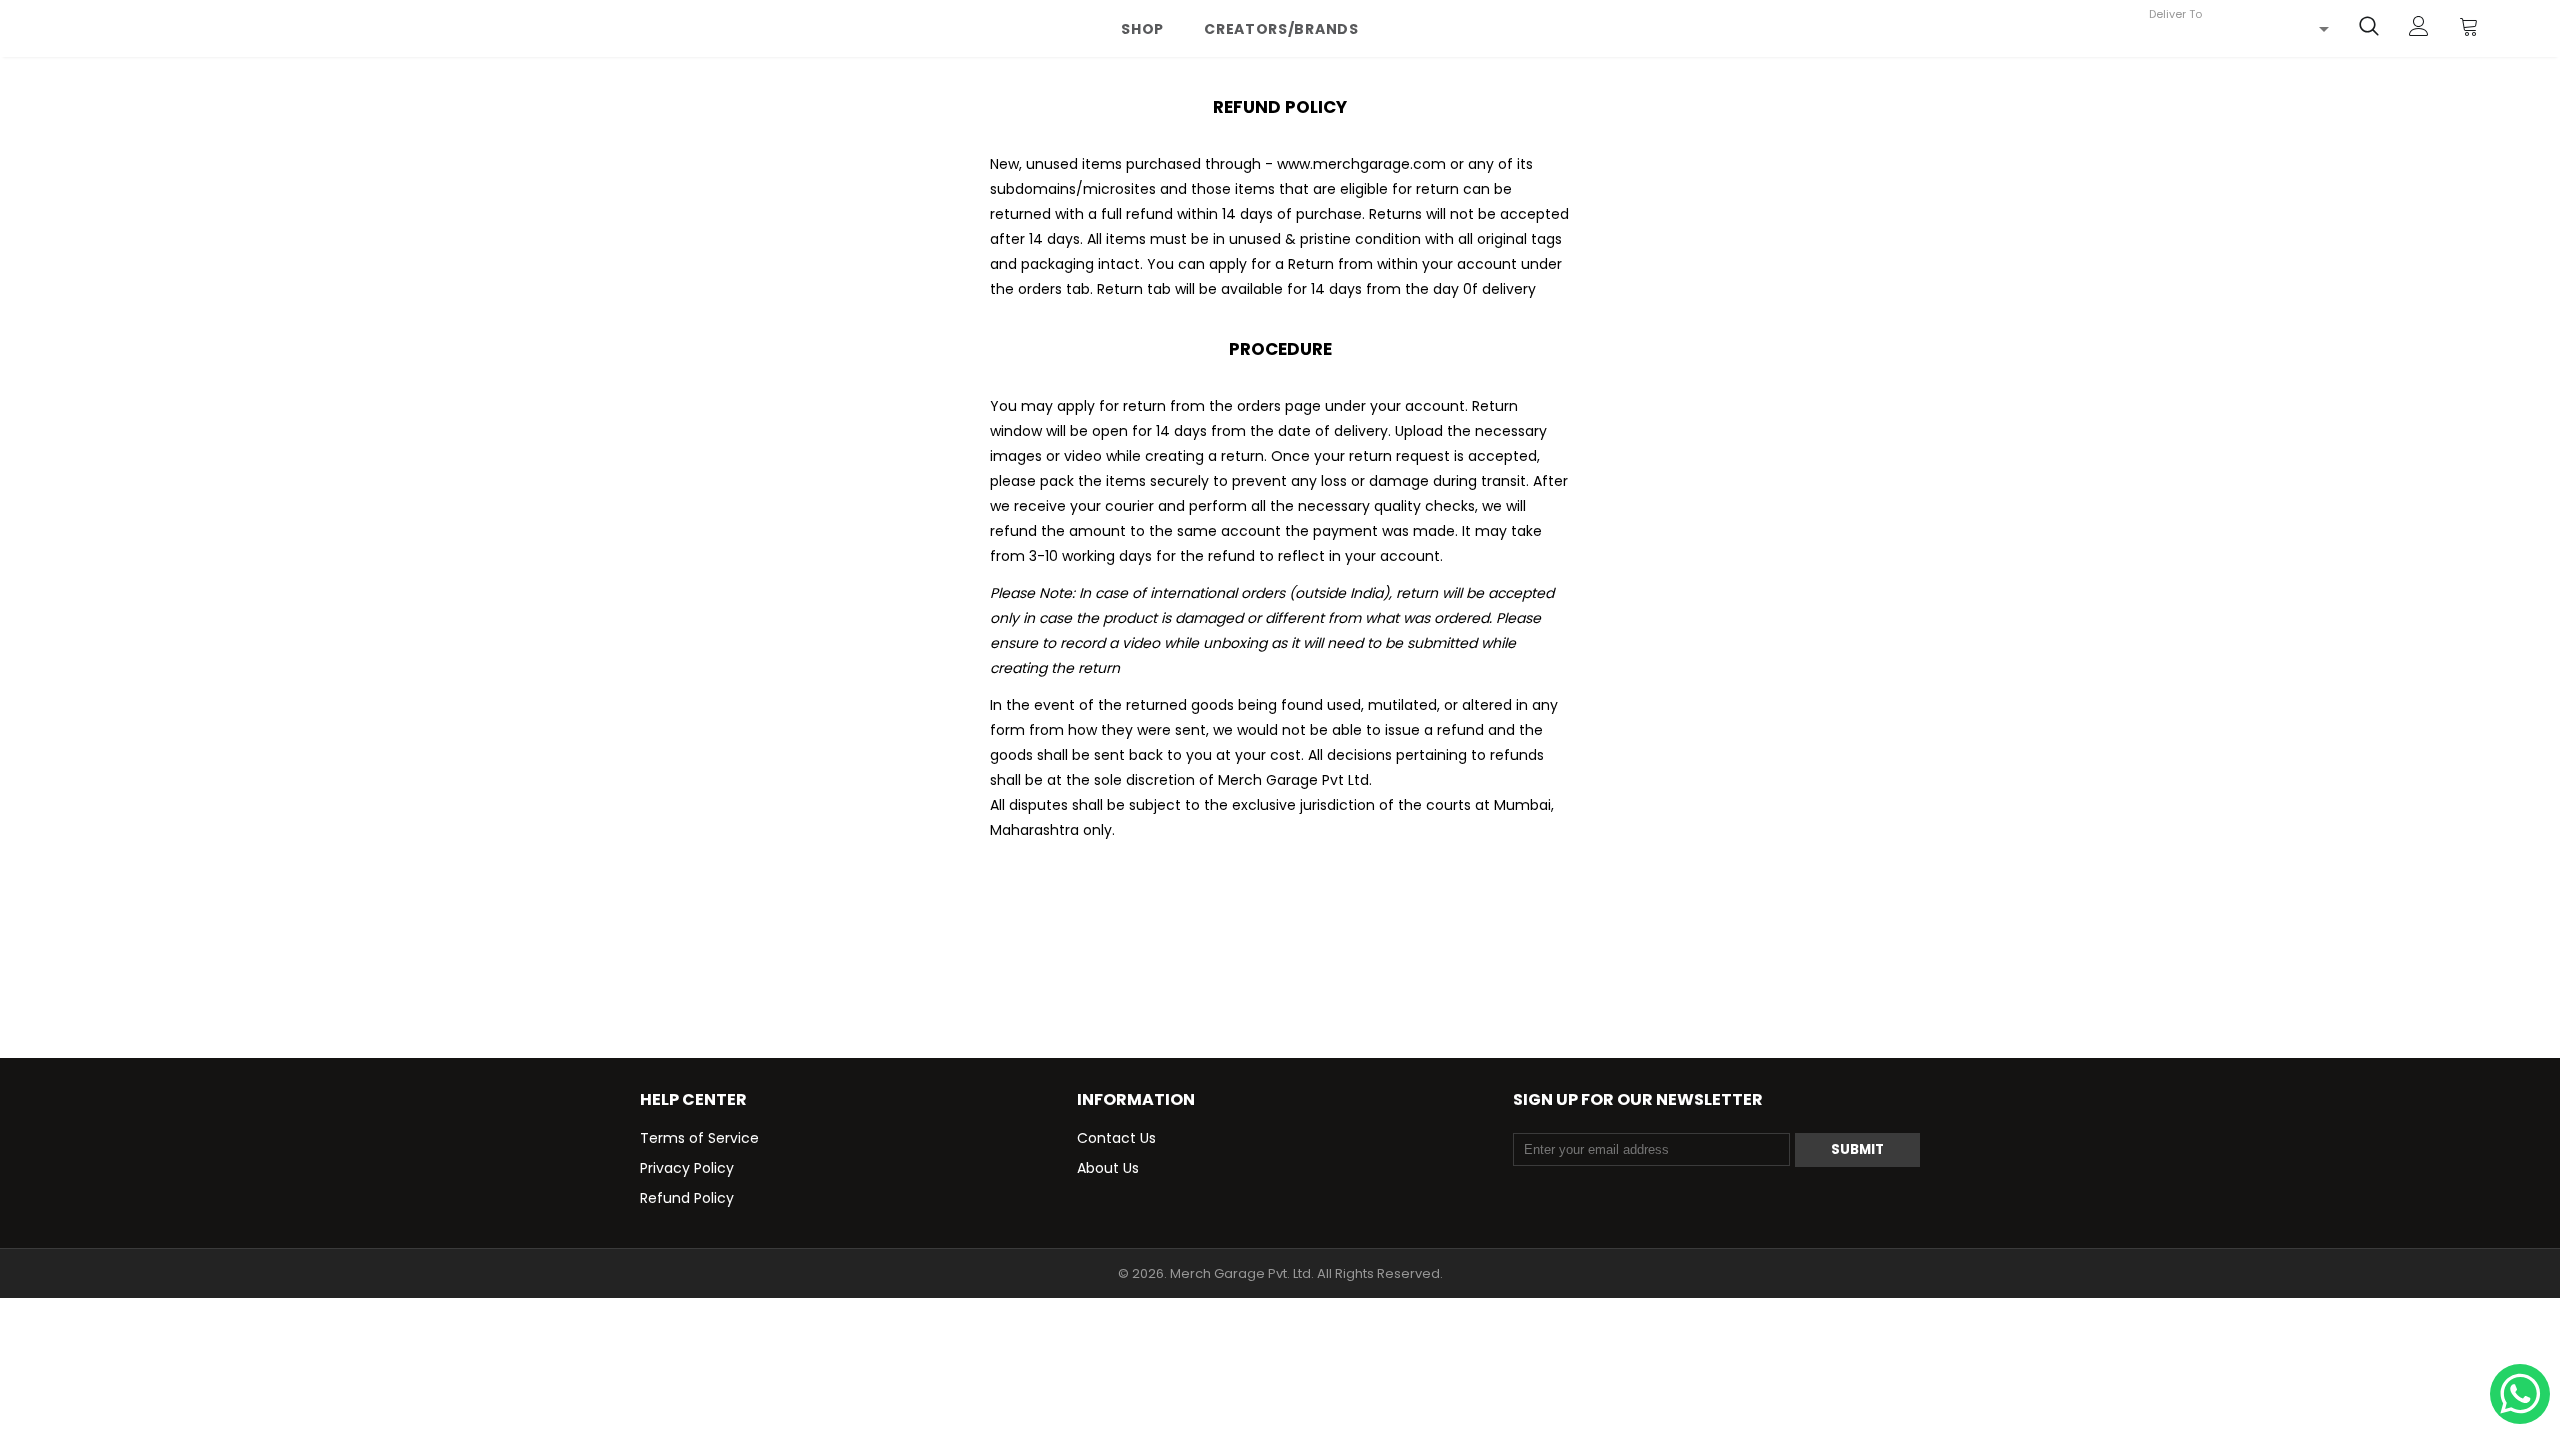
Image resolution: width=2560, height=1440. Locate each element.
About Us (1108, 1168)
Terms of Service (699, 1138)
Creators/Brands (1281, 29)
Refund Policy (687, 1198)
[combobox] (2239, 29)
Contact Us (1116, 1138)
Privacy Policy (687, 1168)
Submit (1857, 1149)
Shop (1142, 29)
